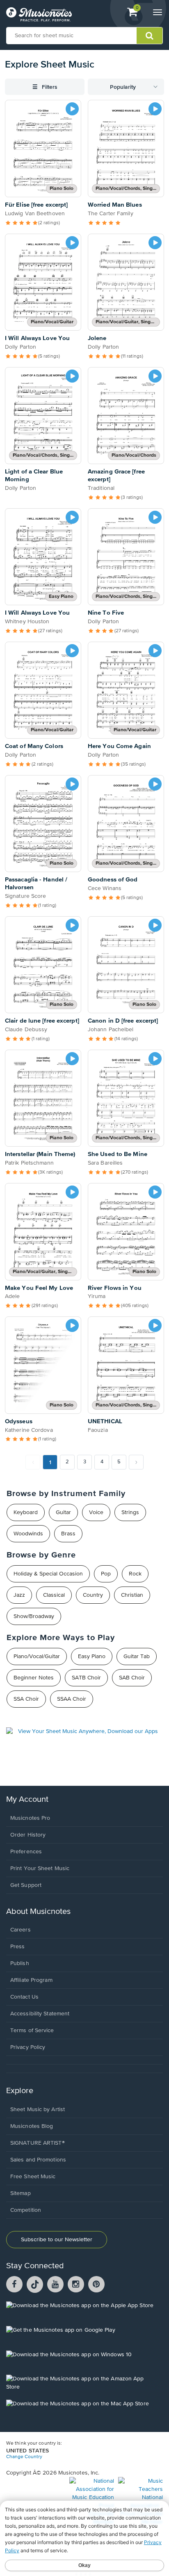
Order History (28, 1835)
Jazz (19, 1595)
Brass (68, 1534)
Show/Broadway (34, 1616)
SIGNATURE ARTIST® (38, 2143)
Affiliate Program (31, 1980)
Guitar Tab (137, 1656)
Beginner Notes (34, 1678)
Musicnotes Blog (32, 2126)
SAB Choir (132, 1678)
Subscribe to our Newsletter (57, 2240)
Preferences (26, 1852)
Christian (132, 1595)
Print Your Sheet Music (40, 1868)
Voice (96, 1512)
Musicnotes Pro (30, 1818)
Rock (135, 1574)
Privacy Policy (28, 2047)
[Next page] (136, 1462)
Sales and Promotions (38, 2160)
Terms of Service (32, 2031)
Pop (106, 1574)
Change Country (24, 2457)
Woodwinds (28, 1534)
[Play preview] (72, 109)
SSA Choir (26, 1699)
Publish (20, 1963)
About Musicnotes (38, 1912)
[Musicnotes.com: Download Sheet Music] (39, 14)
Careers (21, 1930)
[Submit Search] (150, 36)
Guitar (63, 1512)
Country (93, 1595)
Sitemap (21, 2193)
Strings (130, 1512)
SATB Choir (86, 1678)
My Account (27, 1800)
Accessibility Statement (40, 2014)
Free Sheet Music (33, 2177)
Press (18, 1947)
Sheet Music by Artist (38, 2109)
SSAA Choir (72, 1699)
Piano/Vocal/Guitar (37, 1656)
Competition (26, 2210)
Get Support (26, 1885)
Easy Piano (92, 1656)
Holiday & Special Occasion (48, 1574)
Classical (54, 1595)
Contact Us (24, 1997)
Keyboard (26, 1512)
